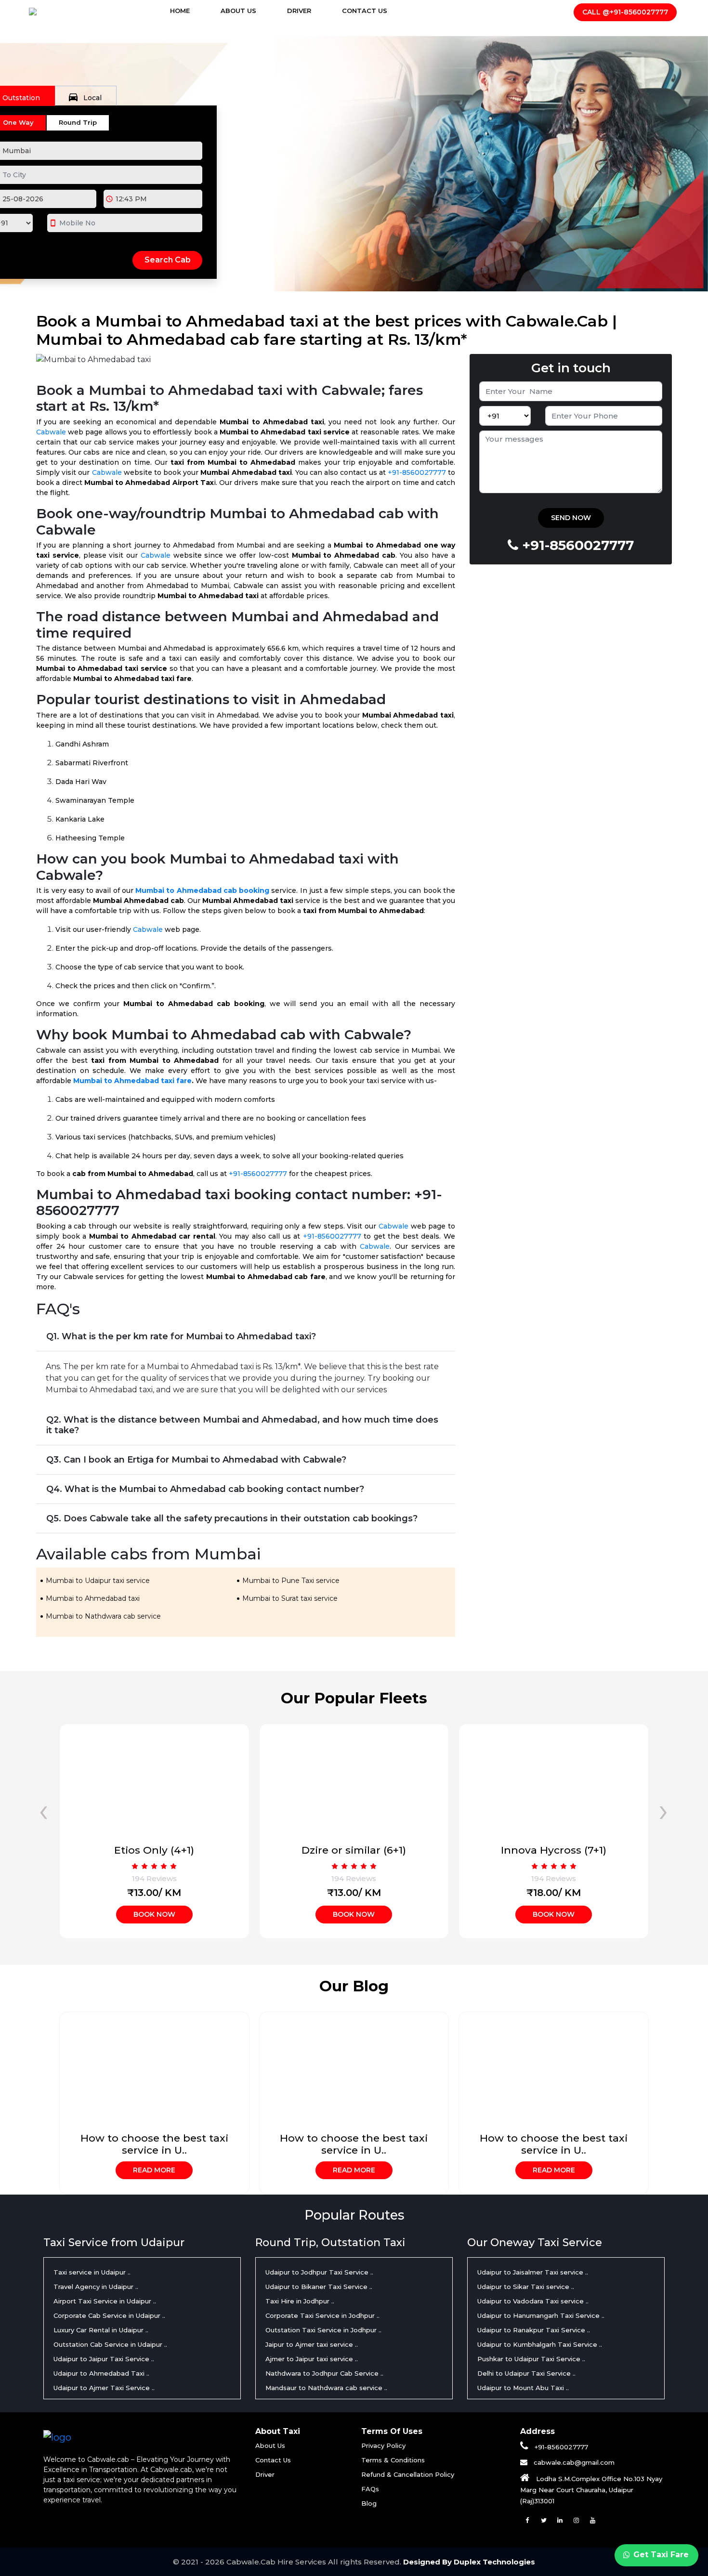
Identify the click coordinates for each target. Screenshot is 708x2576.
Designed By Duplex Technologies (469, 2562)
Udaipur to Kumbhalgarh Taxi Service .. (540, 2344)
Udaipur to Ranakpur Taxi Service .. (534, 2330)
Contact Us (365, 11)
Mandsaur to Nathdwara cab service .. (326, 2388)
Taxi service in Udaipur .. (92, 2272)
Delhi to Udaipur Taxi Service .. (526, 2373)
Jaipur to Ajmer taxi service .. (312, 2344)
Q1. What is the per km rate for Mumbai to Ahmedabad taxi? (181, 1336)
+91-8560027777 (417, 472)
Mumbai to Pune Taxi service (291, 1581)
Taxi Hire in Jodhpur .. (300, 2301)
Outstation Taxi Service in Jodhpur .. (323, 2330)
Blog (369, 2503)
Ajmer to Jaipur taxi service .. (312, 2359)
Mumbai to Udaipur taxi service (98, 1581)
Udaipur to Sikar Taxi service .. (526, 2287)
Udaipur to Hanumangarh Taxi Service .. (541, 2315)
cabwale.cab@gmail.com (573, 2462)
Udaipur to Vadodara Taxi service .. (533, 2301)
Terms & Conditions (393, 2460)
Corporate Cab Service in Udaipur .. (109, 2315)
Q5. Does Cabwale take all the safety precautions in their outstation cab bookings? (232, 1518)
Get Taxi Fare (660, 2555)
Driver (299, 11)
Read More (154, 2170)
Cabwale (51, 432)
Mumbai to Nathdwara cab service (103, 1616)
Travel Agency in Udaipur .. (96, 2287)
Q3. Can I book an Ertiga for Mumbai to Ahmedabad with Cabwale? (196, 1460)
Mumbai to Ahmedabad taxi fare (132, 1081)
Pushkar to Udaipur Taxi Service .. (531, 2359)
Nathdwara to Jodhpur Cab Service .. (324, 2373)
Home (189, 11)
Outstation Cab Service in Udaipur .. (110, 2344)
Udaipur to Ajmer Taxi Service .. (104, 2388)
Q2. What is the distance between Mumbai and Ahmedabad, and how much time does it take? (242, 1425)
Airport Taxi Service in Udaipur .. (105, 2301)
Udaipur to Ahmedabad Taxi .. (101, 2373)
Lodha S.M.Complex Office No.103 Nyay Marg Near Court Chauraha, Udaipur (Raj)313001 (591, 2490)
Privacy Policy (383, 2445)
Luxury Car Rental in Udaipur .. (101, 2330)
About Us (238, 11)
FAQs (370, 2489)
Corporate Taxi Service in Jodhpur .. (322, 2315)
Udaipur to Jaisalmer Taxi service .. (533, 2272)
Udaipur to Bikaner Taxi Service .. (319, 2287)
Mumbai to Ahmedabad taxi (93, 1598)
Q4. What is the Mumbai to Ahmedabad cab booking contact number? (205, 1489)
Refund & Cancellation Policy (408, 2474)
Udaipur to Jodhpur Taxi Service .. (319, 2272)
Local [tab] (85, 97)
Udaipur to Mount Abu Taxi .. (523, 2388)
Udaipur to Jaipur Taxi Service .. (104, 2359)
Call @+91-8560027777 (625, 12)
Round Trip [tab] (78, 122)
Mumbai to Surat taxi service (290, 1598)
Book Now (154, 1914)
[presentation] (44, 1810)
